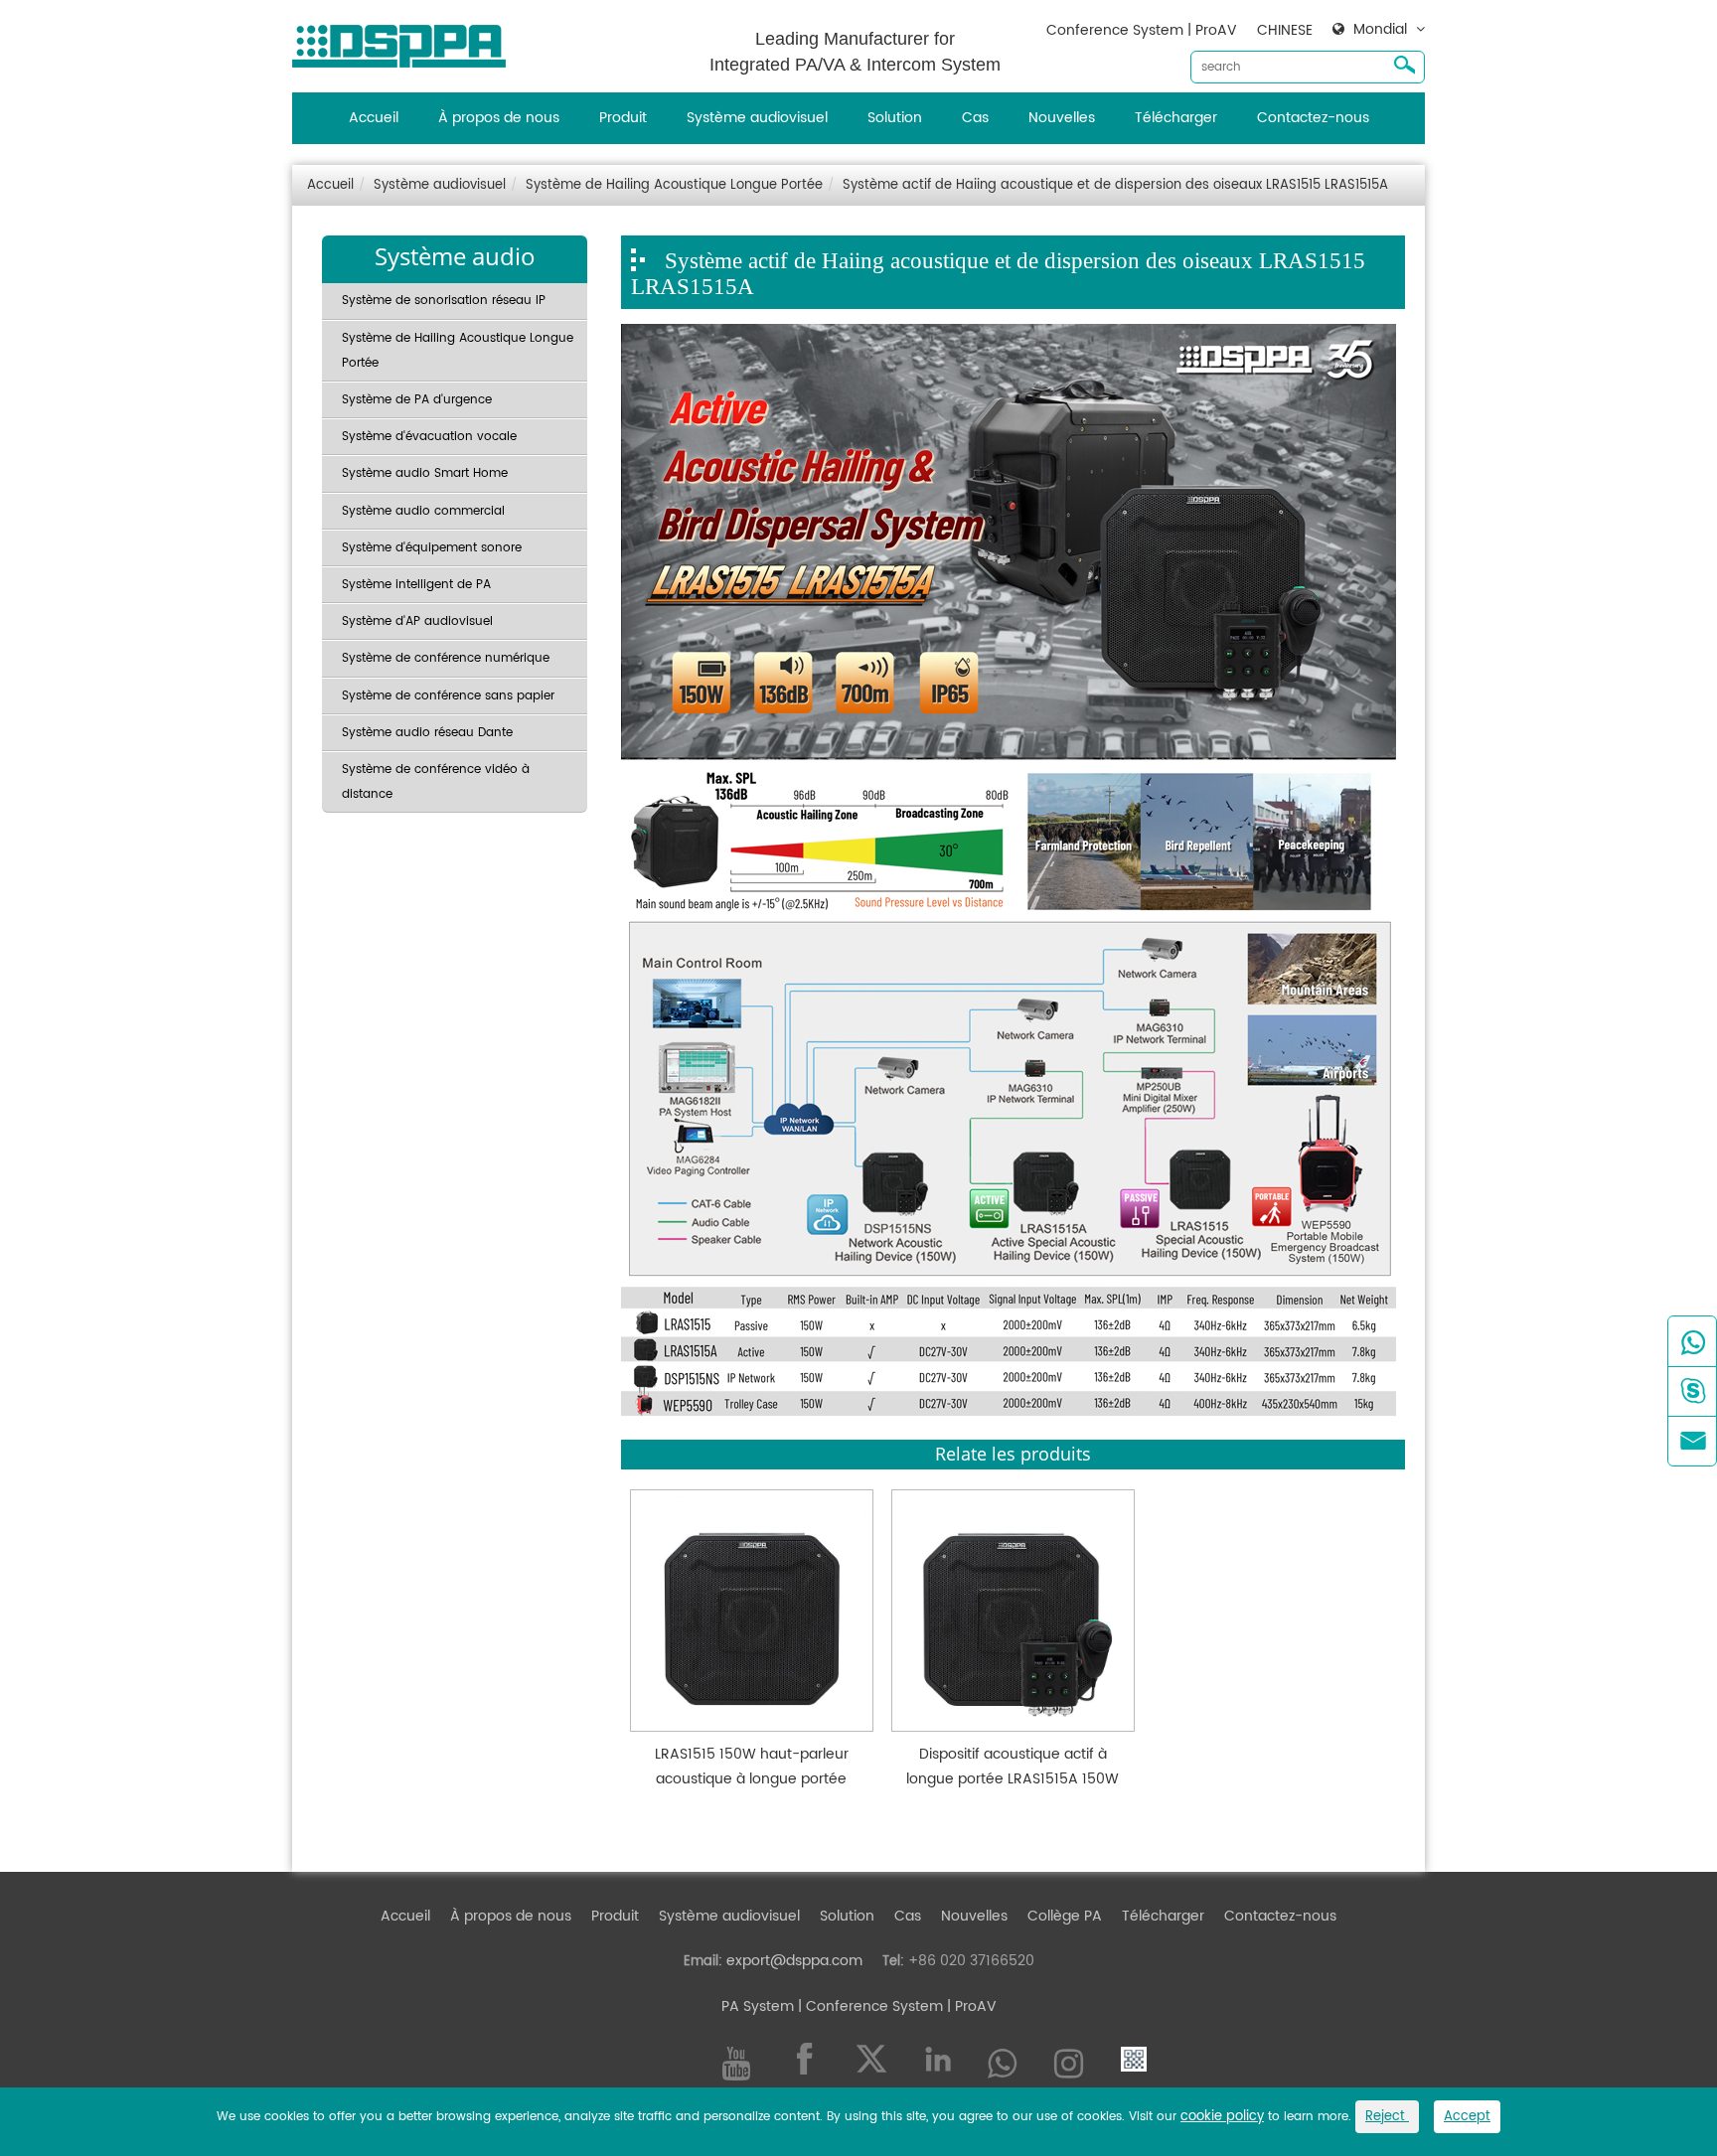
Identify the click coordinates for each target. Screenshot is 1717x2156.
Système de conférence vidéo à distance (436, 782)
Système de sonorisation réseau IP (444, 301)
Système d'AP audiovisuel (417, 621)
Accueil (374, 118)
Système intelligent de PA (416, 585)
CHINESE (1285, 30)
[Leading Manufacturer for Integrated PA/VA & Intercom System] (406, 41)
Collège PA (1065, 1916)
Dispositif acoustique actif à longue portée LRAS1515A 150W (1013, 1767)
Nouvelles (1062, 118)
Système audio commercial (423, 511)
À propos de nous (499, 118)
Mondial (1380, 30)
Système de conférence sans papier (448, 696)
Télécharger (1176, 118)
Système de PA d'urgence (417, 400)
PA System (758, 2006)
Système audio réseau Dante (427, 733)
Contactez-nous (1313, 118)
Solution (895, 118)
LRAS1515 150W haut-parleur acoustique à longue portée (752, 1767)
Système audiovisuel (757, 118)
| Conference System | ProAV (895, 2006)
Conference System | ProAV (1142, 30)
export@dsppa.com (794, 1961)
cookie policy (1222, 2117)
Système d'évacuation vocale (429, 437)
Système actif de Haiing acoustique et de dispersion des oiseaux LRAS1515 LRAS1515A (1115, 185)
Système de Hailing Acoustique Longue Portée (674, 185)
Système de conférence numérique (446, 658)
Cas (975, 118)
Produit (623, 118)
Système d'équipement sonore (432, 548)
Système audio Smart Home (425, 473)
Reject (1387, 2117)
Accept (1467, 2117)
